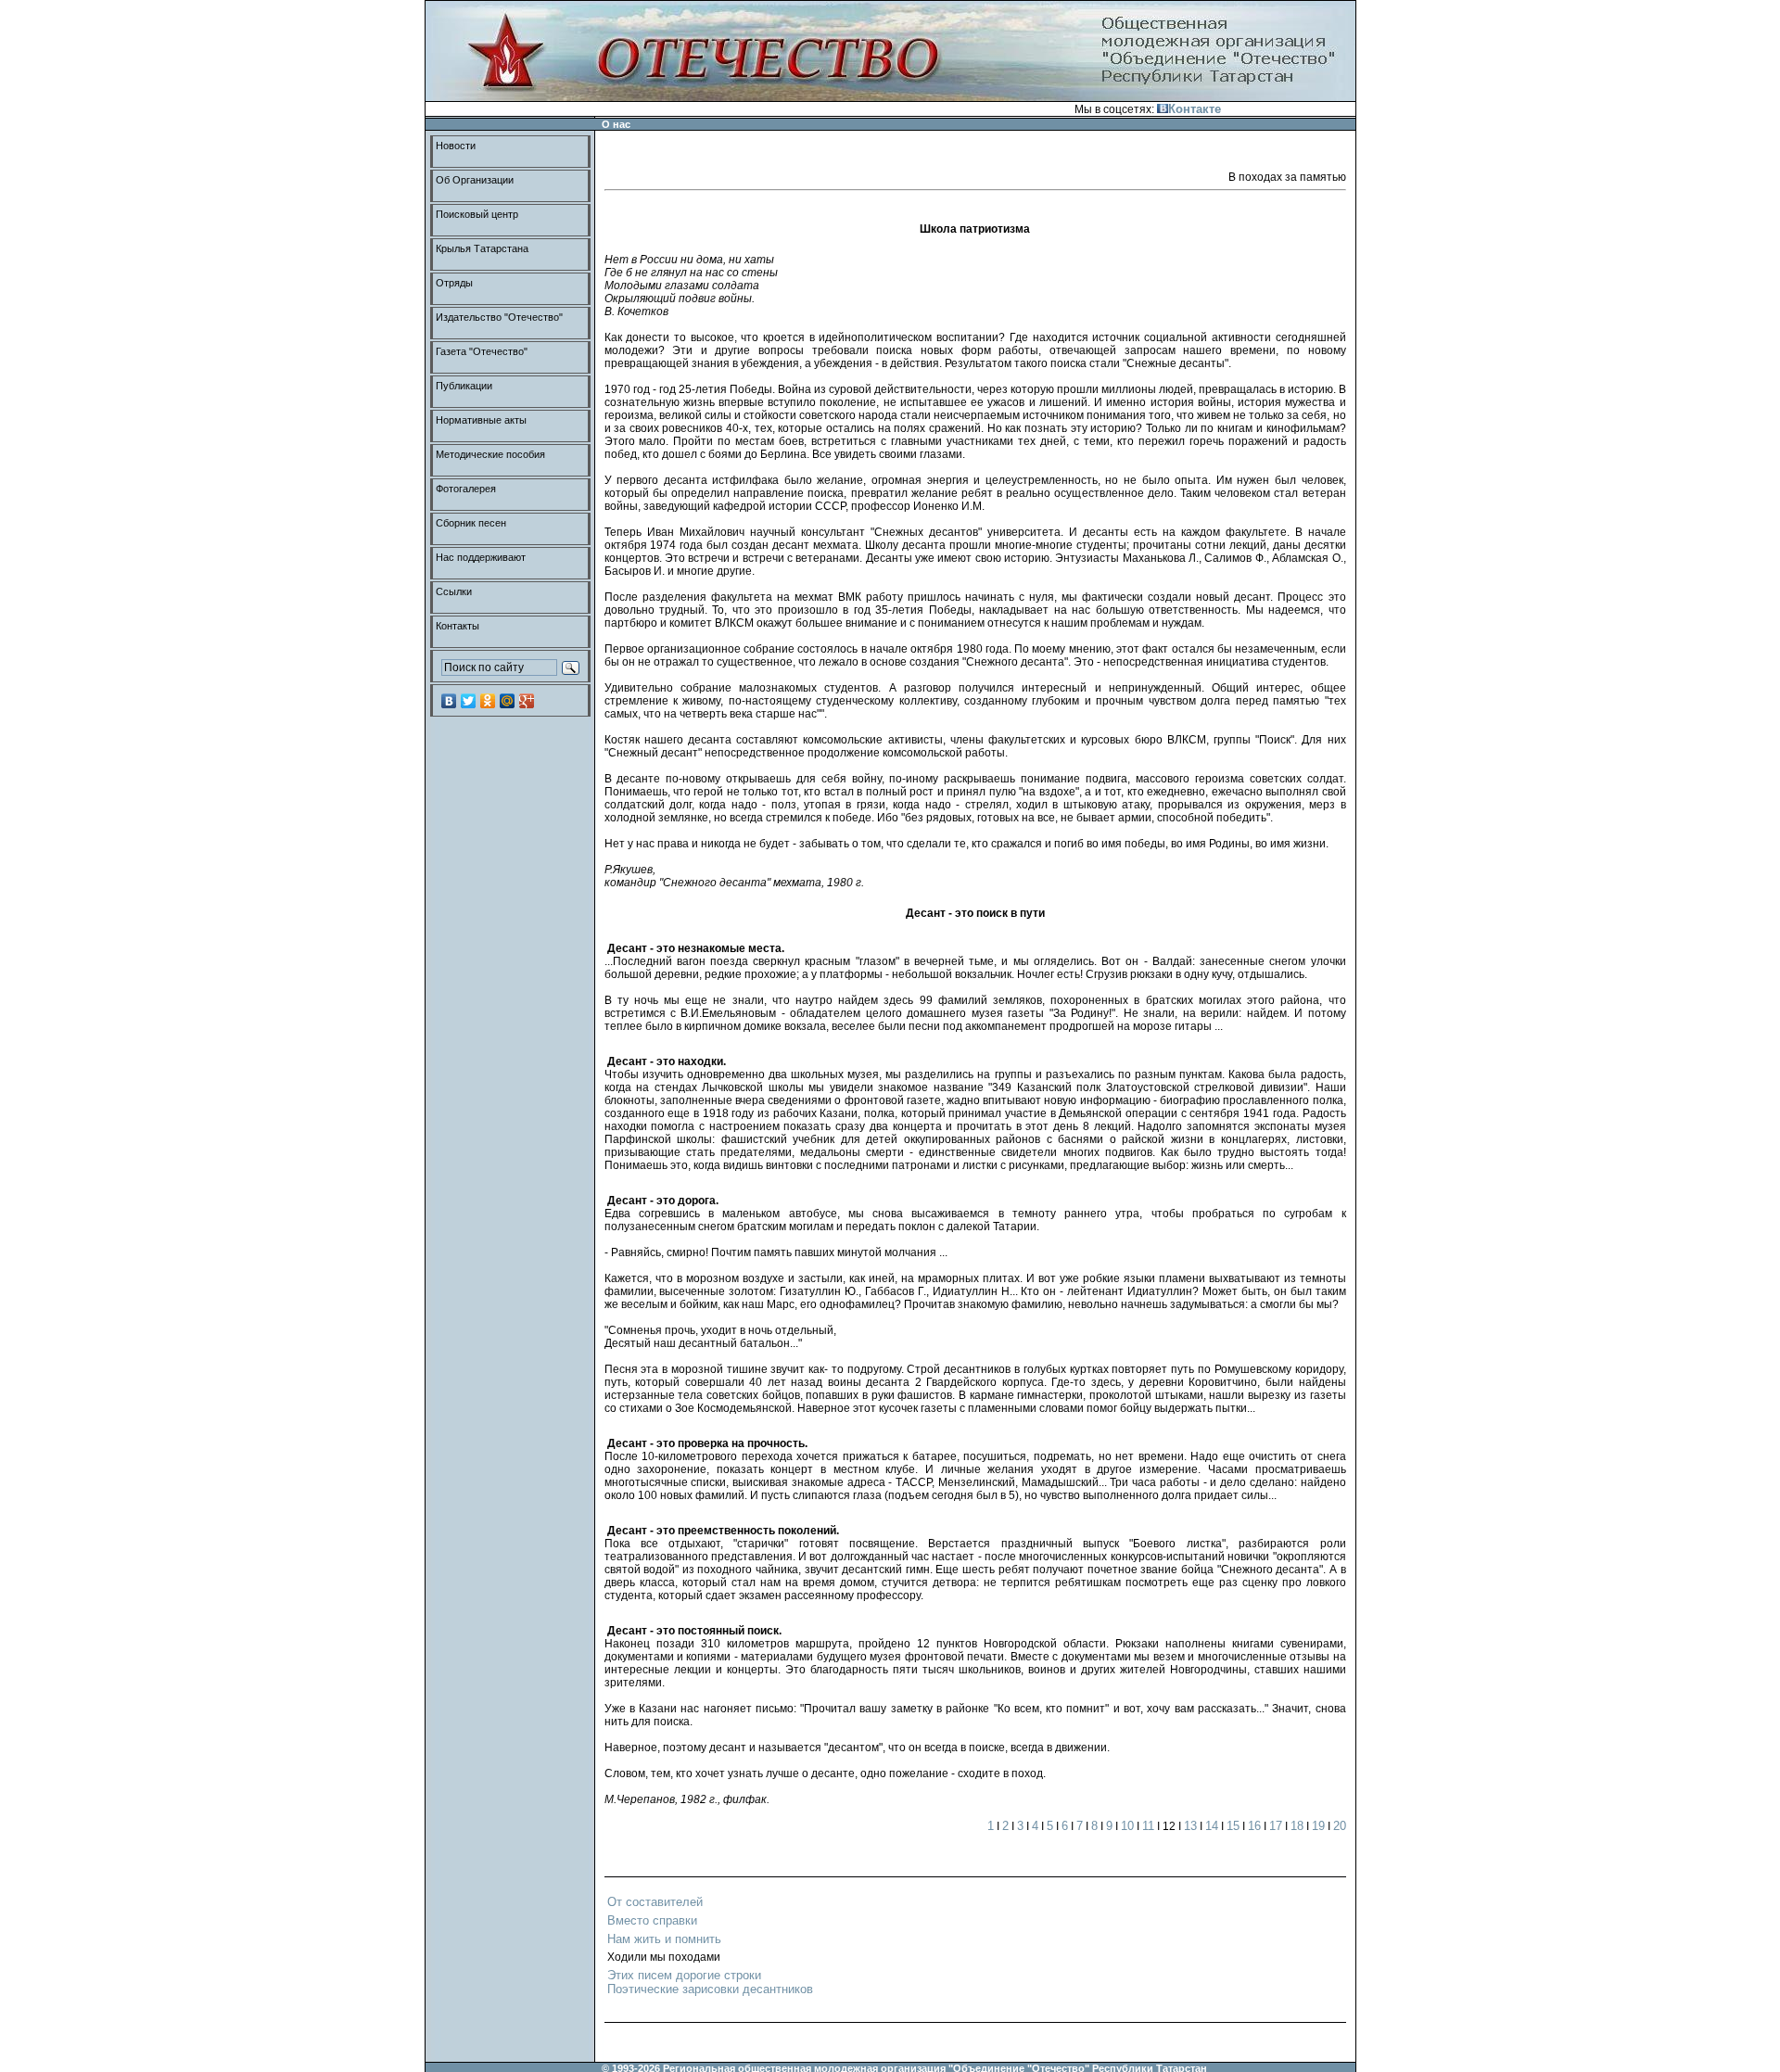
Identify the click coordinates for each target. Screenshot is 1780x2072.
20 (1340, 1826)
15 (1233, 1826)
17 (1276, 1826)
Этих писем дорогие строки (684, 1975)
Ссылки (454, 591)
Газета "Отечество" (482, 351)
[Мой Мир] (508, 701)
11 (1148, 1826)
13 (1190, 1826)
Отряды (454, 283)
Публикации (464, 386)
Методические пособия (490, 454)
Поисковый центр (477, 214)
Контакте (1195, 109)
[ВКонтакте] (449, 701)
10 (1127, 1826)
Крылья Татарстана (482, 248)
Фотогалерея (466, 489)
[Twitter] (469, 701)
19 (1318, 1826)
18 (1297, 1826)
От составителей (655, 1902)
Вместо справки (652, 1920)
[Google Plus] (527, 701)
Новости (456, 146)
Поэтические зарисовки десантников (710, 1989)
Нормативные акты (481, 420)
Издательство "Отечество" (499, 317)
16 (1254, 1826)
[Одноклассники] (488, 701)
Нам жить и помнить (664, 1939)
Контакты (458, 626)
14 (1212, 1826)
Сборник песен (471, 523)
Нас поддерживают (481, 557)
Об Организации (475, 180)
